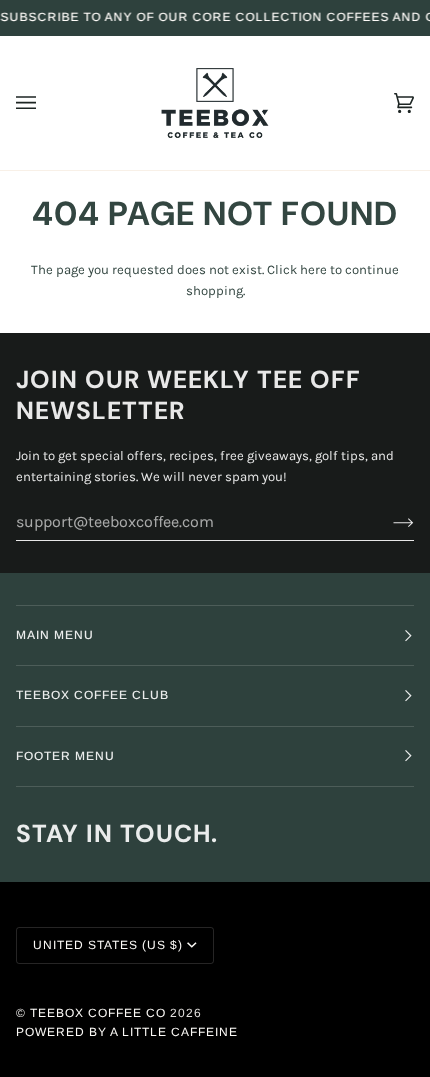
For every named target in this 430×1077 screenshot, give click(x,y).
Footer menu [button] (65, 756)
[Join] (387, 522)
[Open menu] (46, 103)
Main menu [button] (55, 635)
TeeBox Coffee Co (98, 1013)
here (313, 269)
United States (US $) (108, 945)
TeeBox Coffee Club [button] (92, 695)
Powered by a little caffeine (127, 1032)
